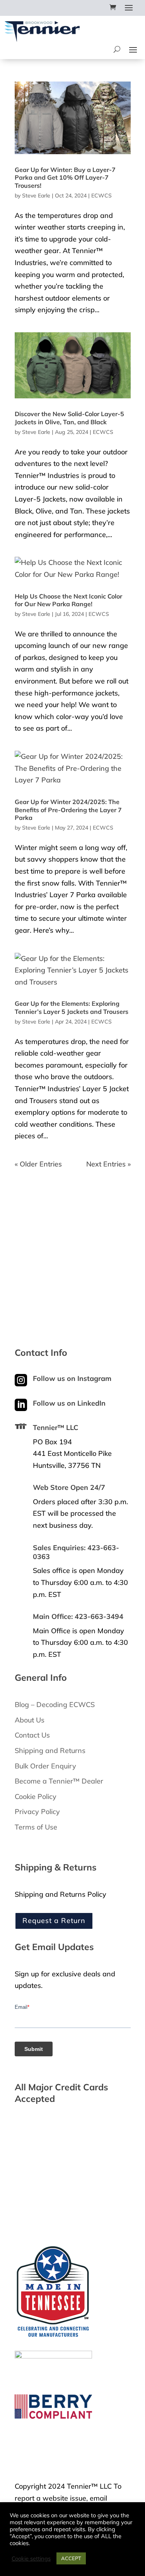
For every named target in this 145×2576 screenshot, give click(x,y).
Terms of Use (36, 1827)
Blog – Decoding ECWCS (55, 1705)
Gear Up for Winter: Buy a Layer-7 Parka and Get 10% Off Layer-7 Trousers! (65, 178)
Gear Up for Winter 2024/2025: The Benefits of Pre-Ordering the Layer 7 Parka (68, 810)
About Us (30, 1720)
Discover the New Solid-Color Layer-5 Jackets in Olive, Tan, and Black (69, 418)
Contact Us (32, 1735)
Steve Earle (36, 196)
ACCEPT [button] (71, 2558)
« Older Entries (38, 1164)
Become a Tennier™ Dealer (59, 1781)
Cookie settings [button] (31, 2559)
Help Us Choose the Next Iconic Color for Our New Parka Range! (68, 600)
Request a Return (54, 1921)
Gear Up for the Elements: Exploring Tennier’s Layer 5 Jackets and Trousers (72, 1007)
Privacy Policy (37, 1812)
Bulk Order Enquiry (45, 1766)
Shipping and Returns (50, 1750)
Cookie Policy (36, 1796)
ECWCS (101, 196)
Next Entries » (108, 1164)
